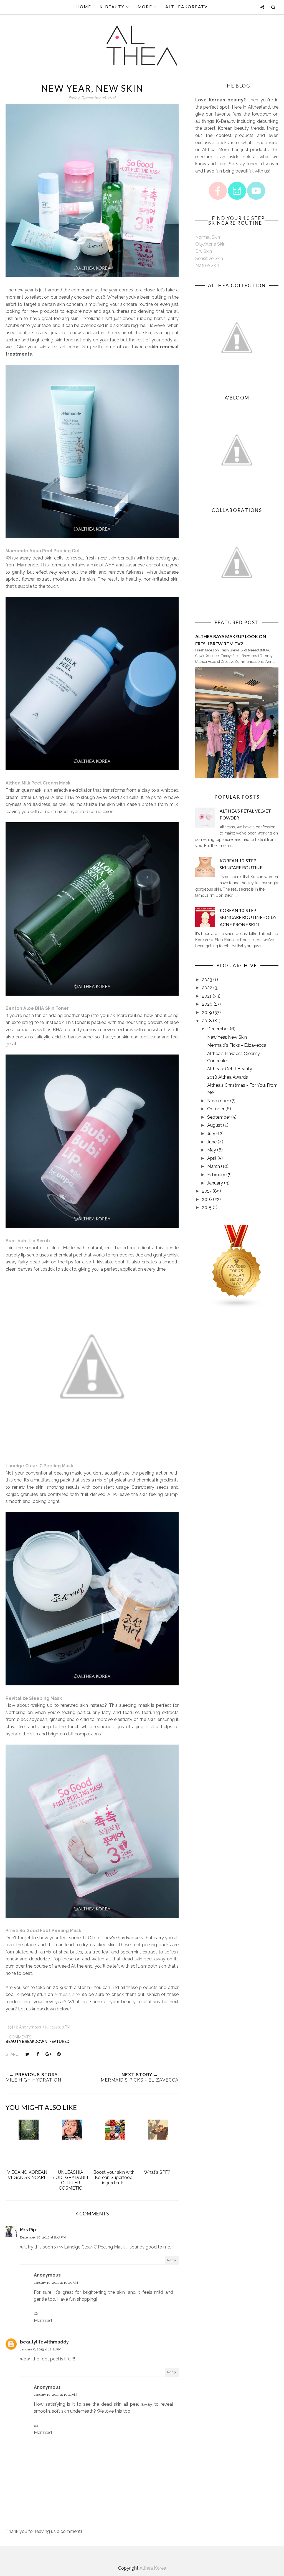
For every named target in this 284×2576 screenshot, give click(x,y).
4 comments (18, 2037)
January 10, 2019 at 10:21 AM (55, 2395)
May (212, 1150)
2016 (207, 1199)
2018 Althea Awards (228, 1077)
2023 (207, 980)
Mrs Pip (28, 2230)
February (216, 1175)
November (218, 1101)
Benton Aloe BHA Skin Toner (37, 1008)
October (216, 1109)
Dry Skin (204, 251)
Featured (59, 2042)
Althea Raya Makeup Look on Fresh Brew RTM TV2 (231, 640)
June (212, 1142)
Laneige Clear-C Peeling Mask (39, 1466)
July (211, 1134)
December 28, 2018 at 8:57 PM (43, 2237)
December (218, 1029)
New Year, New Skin (227, 1037)
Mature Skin (207, 265)
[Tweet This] (27, 2054)
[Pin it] (59, 2054)
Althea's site (67, 1994)
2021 (207, 996)
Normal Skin (208, 237)
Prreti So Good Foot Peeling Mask (43, 1931)
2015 (207, 1207)
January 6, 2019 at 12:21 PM (41, 2349)
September (219, 1117)
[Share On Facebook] (38, 2054)
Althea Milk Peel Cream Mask (38, 783)
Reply (172, 2260)
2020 (207, 1004)
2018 (207, 1021)
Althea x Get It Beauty (230, 1069)
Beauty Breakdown (26, 2042)
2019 (207, 1012)
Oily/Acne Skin (210, 244)
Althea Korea (153, 2568)
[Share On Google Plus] (48, 2054)
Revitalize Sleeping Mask (34, 1698)
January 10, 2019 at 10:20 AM (56, 2283)
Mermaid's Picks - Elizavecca (237, 1045)
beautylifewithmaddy (44, 2342)
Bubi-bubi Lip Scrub (28, 1241)
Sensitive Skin (209, 258)
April (212, 1158)
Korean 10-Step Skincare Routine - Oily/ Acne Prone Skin (248, 917)
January (215, 1183)
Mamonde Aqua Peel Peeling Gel (43, 551)
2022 (207, 988)
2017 (207, 1191)
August (215, 1125)
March (214, 1166)
